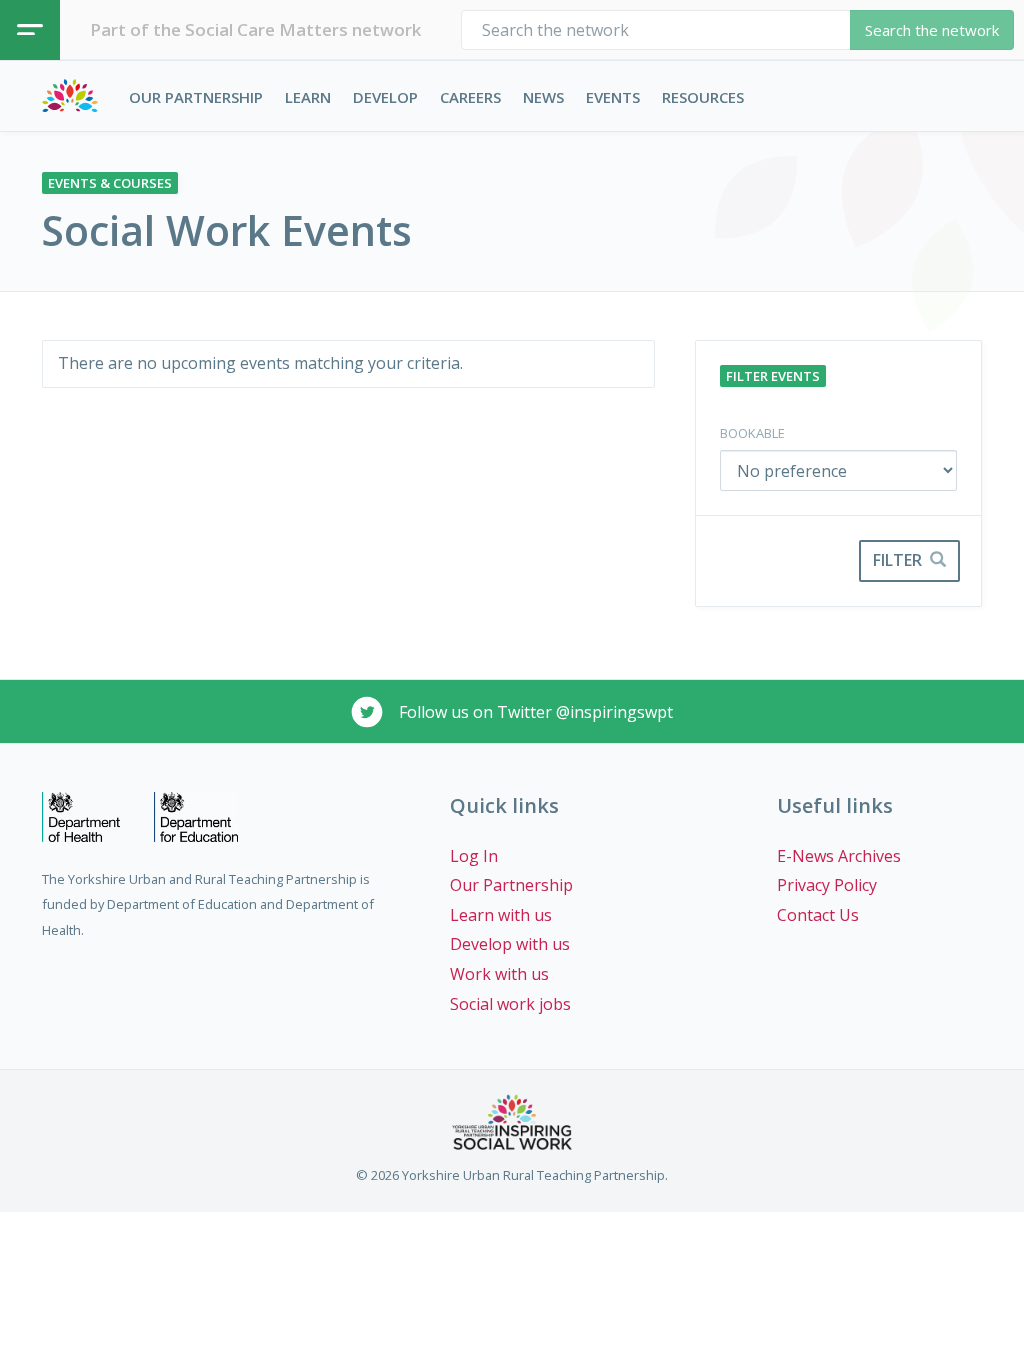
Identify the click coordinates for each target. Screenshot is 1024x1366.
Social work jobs (510, 1004)
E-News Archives (839, 856)
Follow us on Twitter (534, 712)
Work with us (499, 974)
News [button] (543, 97)
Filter (899, 560)
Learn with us (501, 915)
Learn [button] (308, 97)
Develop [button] (385, 97)
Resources (703, 97)
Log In (474, 856)
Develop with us (510, 944)
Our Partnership (196, 97)
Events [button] (613, 97)
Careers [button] (470, 97)
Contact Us (818, 915)
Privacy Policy (827, 885)
